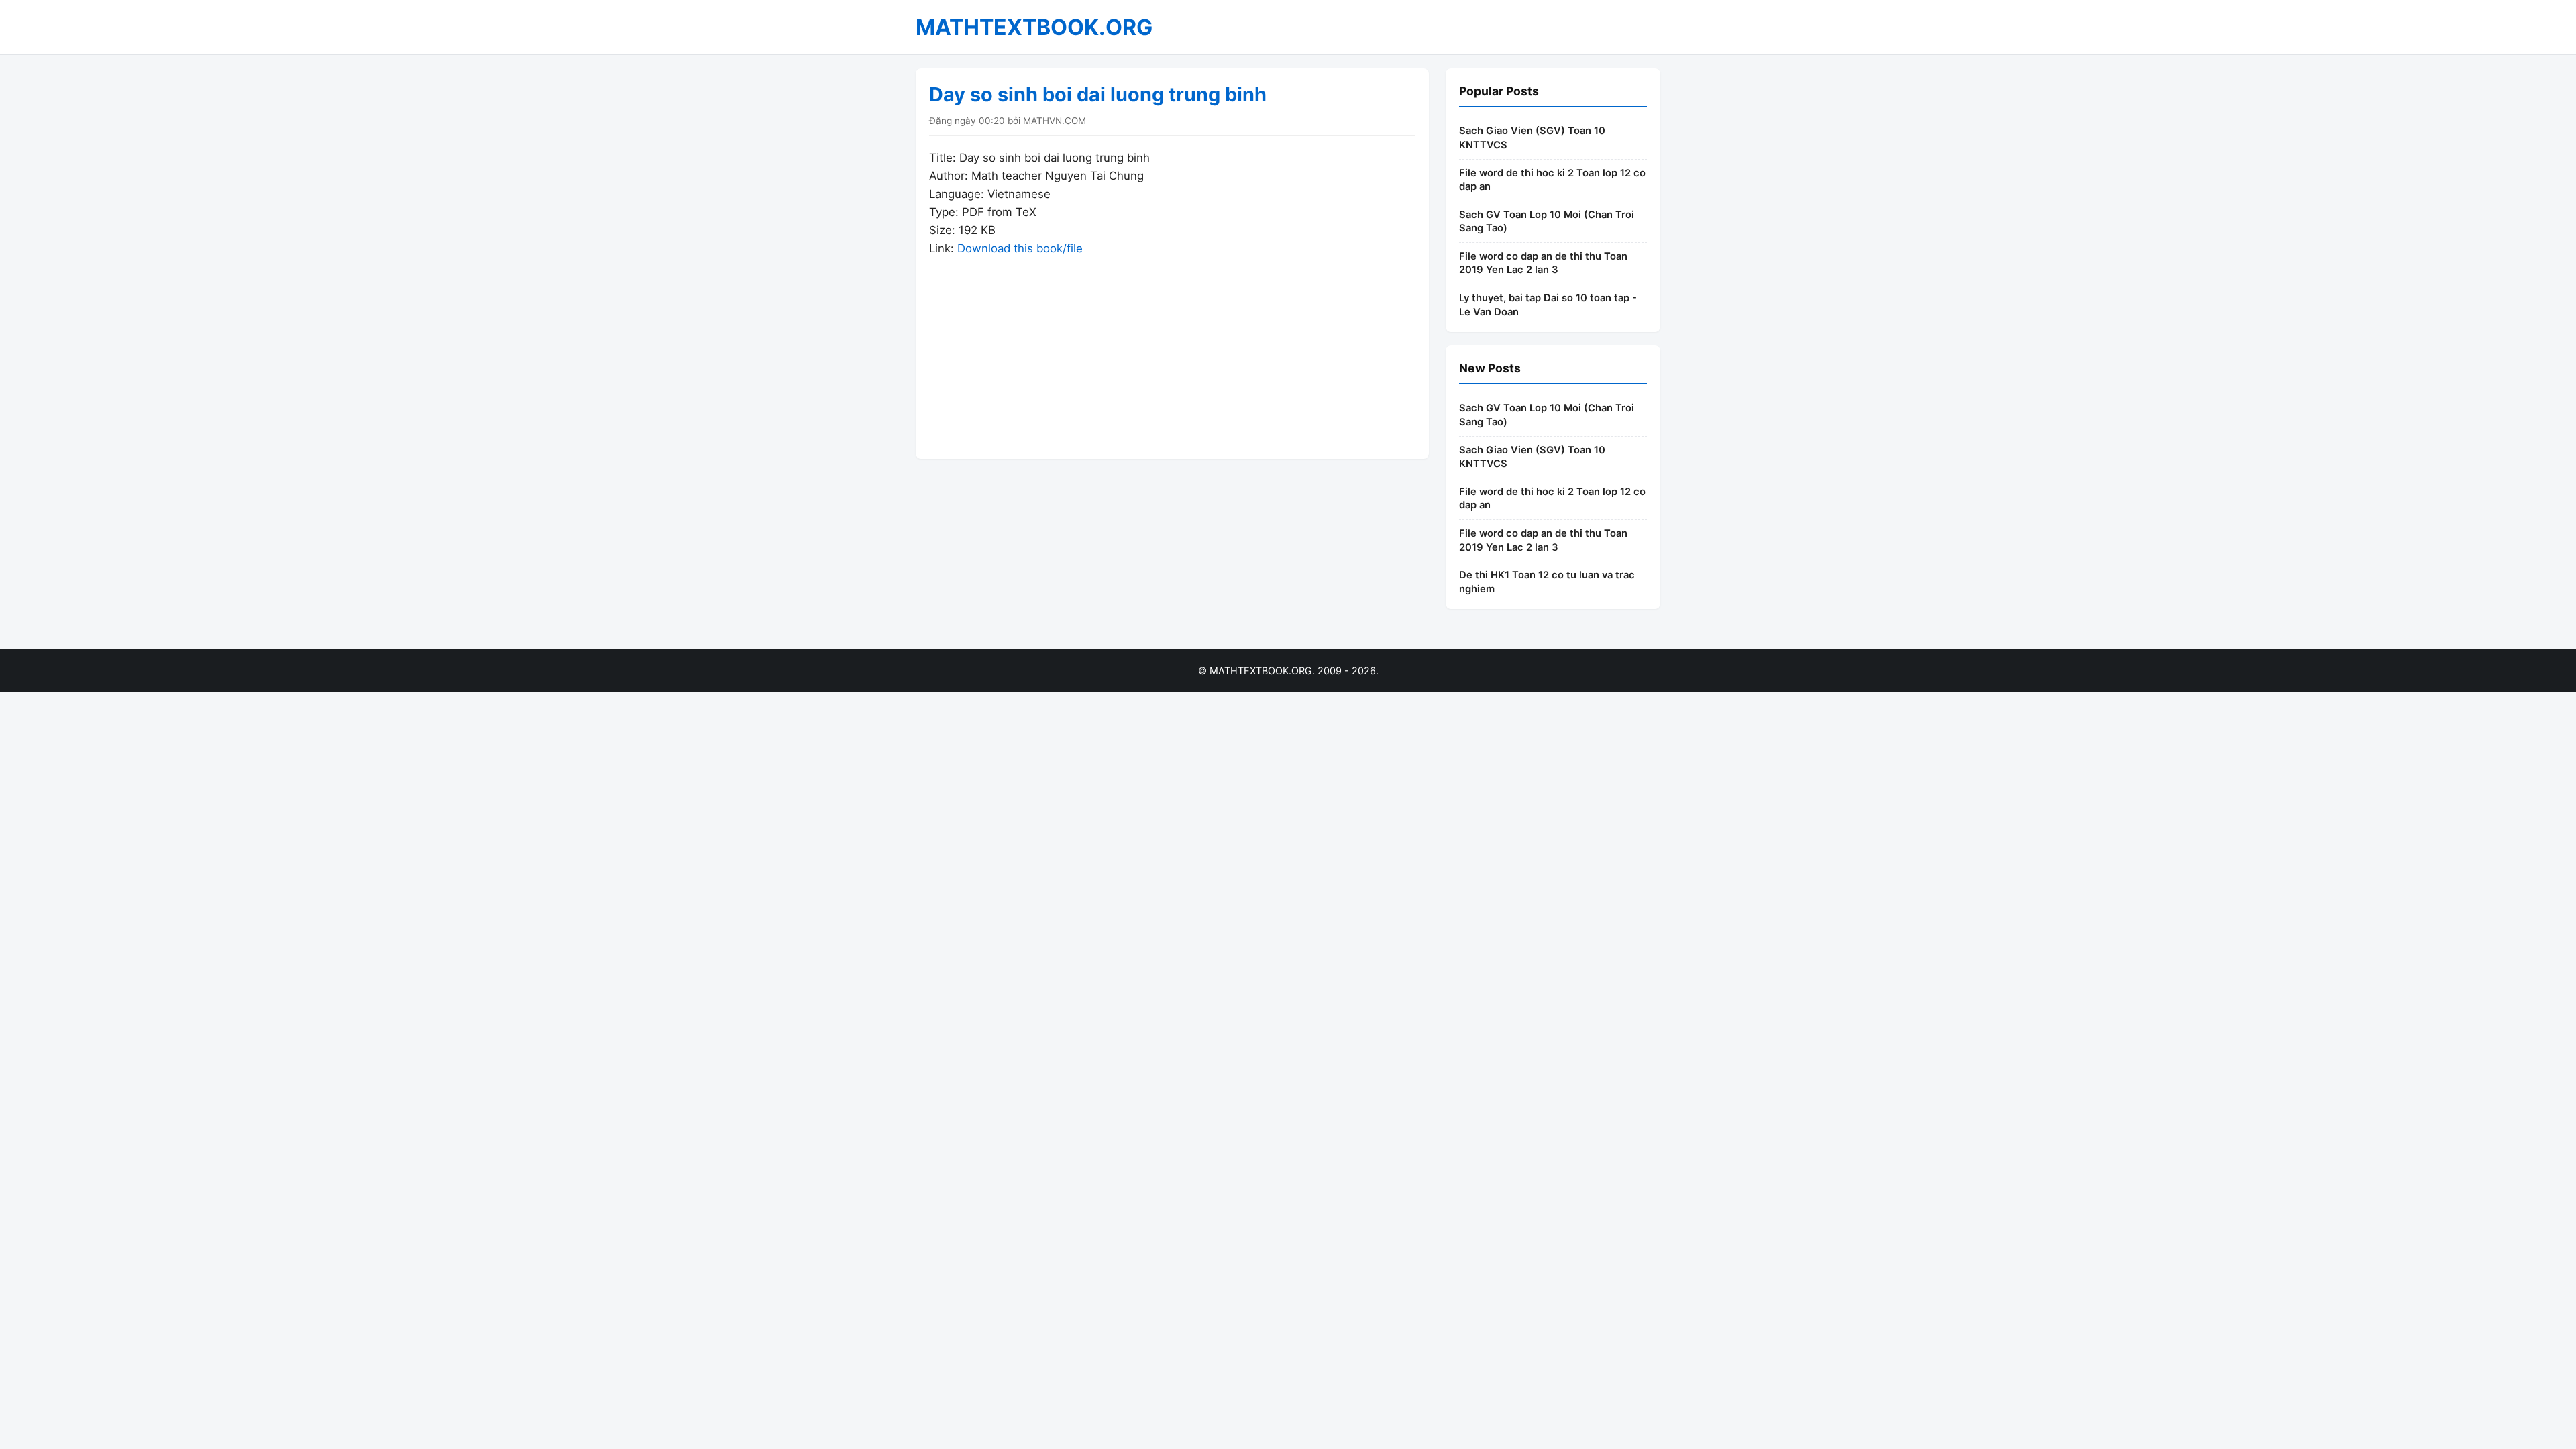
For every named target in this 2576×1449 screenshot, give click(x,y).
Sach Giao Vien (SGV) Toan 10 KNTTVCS (1532, 138)
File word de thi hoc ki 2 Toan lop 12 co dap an (1552, 180)
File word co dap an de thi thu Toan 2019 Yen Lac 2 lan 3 (1543, 263)
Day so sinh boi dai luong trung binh (1098, 94)
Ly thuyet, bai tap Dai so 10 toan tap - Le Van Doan (1548, 305)
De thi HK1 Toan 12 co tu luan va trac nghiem (1547, 582)
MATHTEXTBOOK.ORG (1034, 27)
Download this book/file (1020, 248)
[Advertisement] (1172, 352)
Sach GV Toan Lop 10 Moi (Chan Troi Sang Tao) (1547, 222)
